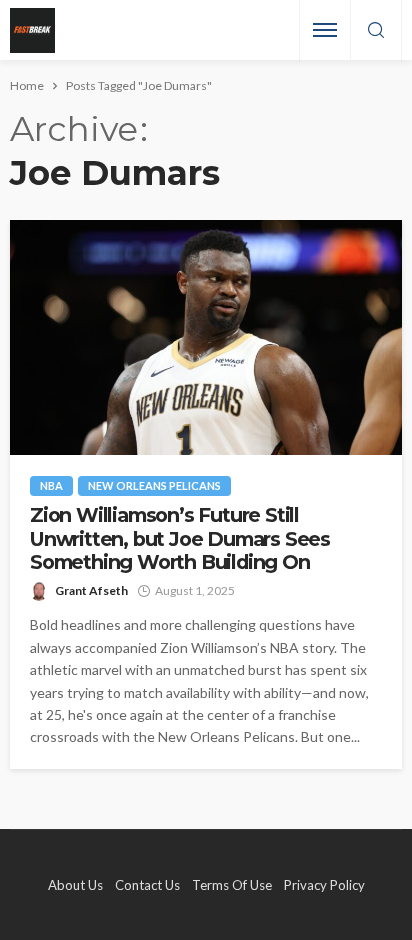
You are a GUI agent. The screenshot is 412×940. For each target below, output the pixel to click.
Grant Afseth (91, 590)
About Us (75, 885)
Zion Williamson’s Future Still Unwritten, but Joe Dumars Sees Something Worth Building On (180, 539)
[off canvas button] (325, 30)
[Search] (376, 31)
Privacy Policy (324, 885)
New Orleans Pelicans (154, 485)
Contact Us (147, 885)
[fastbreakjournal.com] (32, 30)
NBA (51, 485)
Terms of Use (232, 885)
